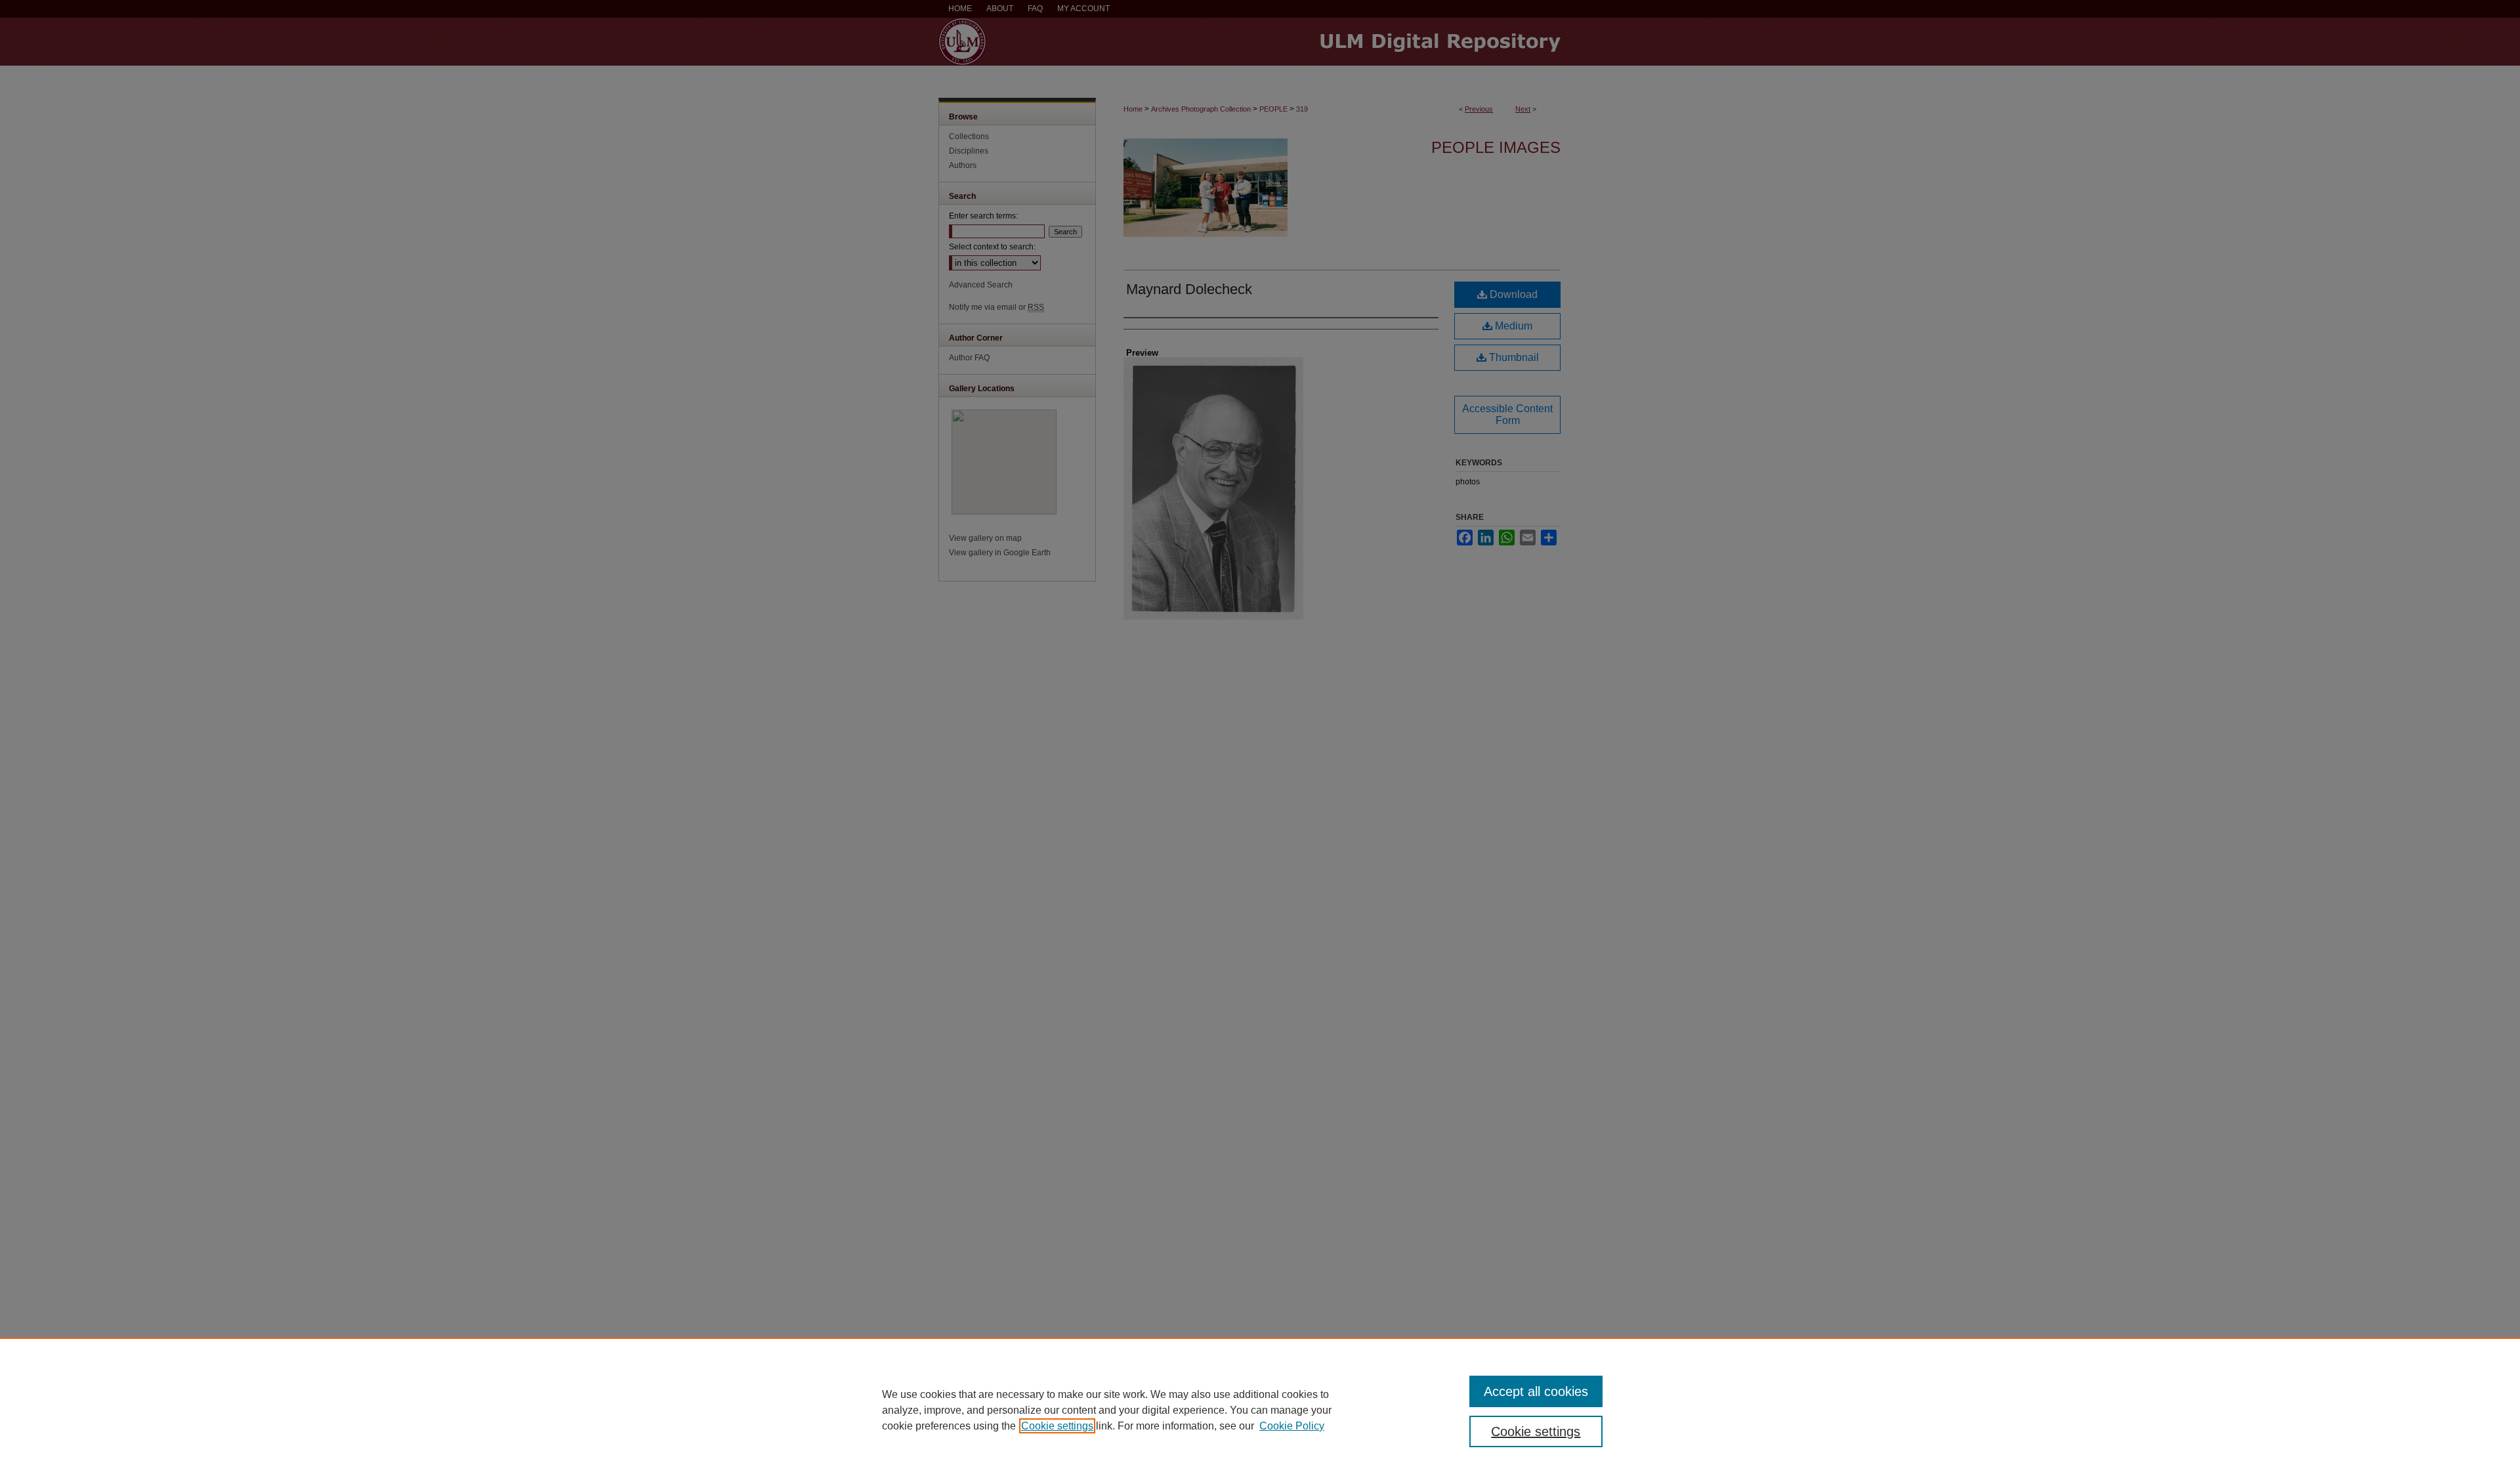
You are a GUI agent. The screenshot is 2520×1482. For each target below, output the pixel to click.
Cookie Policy (1292, 1426)
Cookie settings (1057, 1426)
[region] (1260, 1410)
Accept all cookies (1536, 1391)
